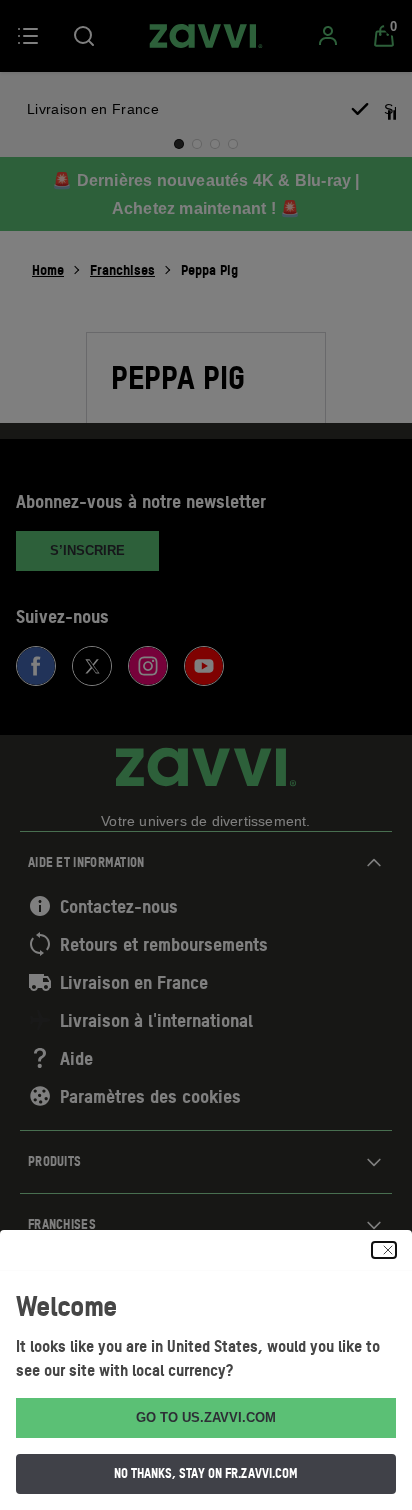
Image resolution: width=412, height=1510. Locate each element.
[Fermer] (384, 1250)
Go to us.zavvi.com (206, 1417)
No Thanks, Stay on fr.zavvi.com (206, 1473)
